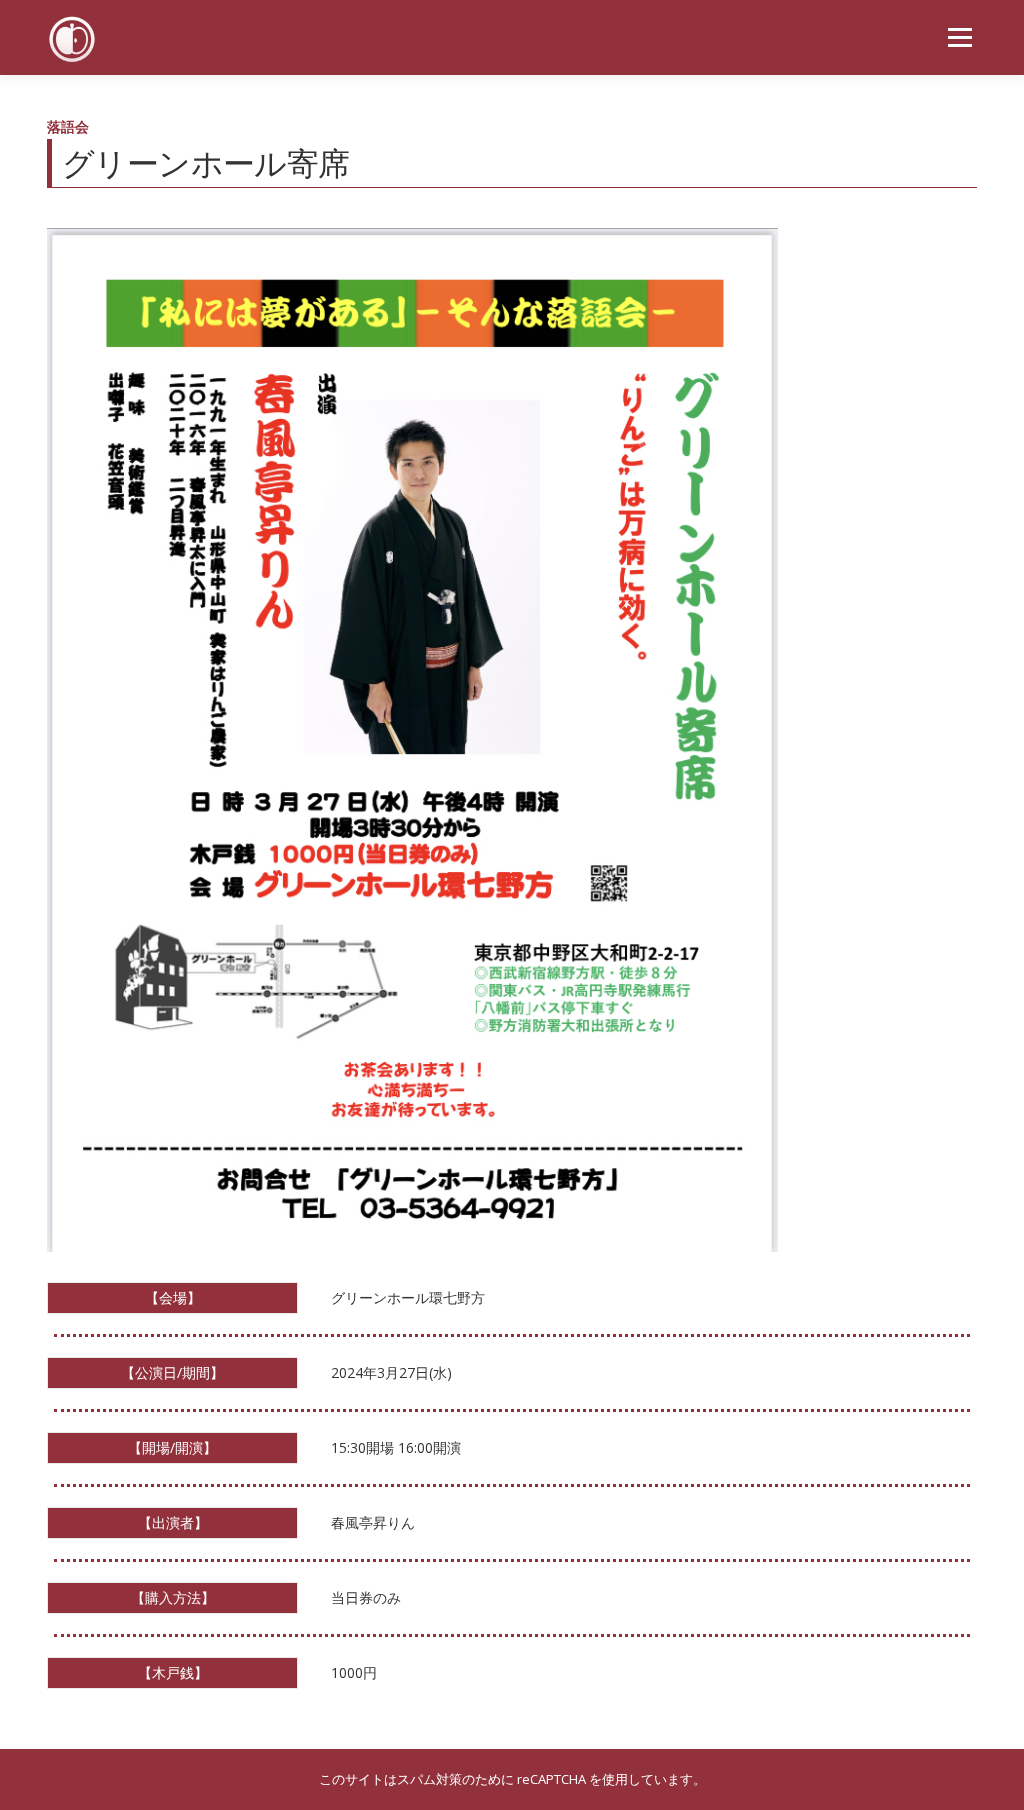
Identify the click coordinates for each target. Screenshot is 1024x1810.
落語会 (68, 126)
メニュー (959, 37)
